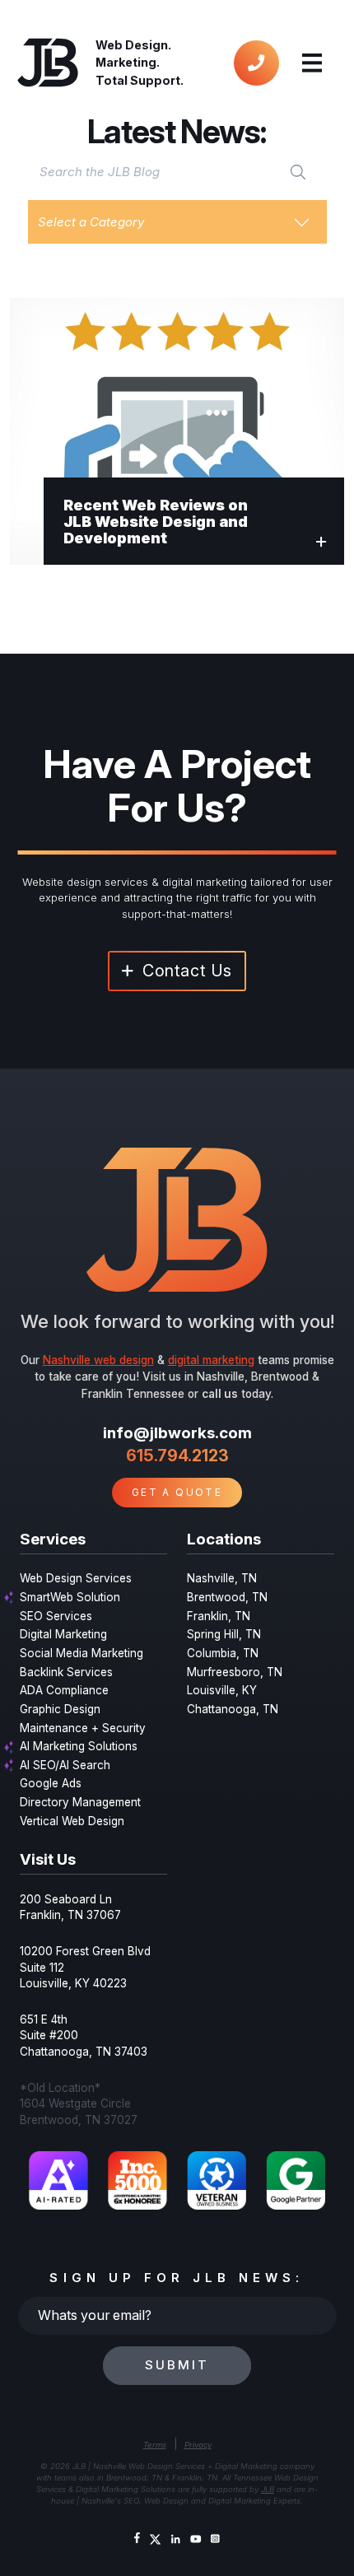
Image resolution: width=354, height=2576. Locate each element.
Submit (177, 2365)
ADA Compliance (64, 1690)
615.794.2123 (177, 1456)
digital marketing (211, 1360)
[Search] (298, 172)
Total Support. (140, 80)
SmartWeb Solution (70, 1597)
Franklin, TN (219, 1616)
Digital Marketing (63, 1634)
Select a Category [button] (91, 222)
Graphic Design (60, 1709)
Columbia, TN (223, 1653)
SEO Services (56, 1616)
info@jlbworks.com (177, 1433)
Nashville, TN (222, 1578)
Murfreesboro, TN (235, 1672)
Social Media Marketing (82, 1653)
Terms (155, 2445)
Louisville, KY (222, 1690)
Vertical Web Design (72, 1821)
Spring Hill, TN (224, 1634)
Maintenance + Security (83, 1728)
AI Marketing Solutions (79, 1746)
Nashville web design (98, 1360)
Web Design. (133, 45)
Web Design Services (76, 1578)
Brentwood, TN (227, 1597)
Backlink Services (66, 1672)
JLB (268, 2489)
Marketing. (128, 62)
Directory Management (80, 1802)
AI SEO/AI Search (65, 1765)
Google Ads (51, 1783)
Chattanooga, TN (233, 1709)
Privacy (198, 2445)
